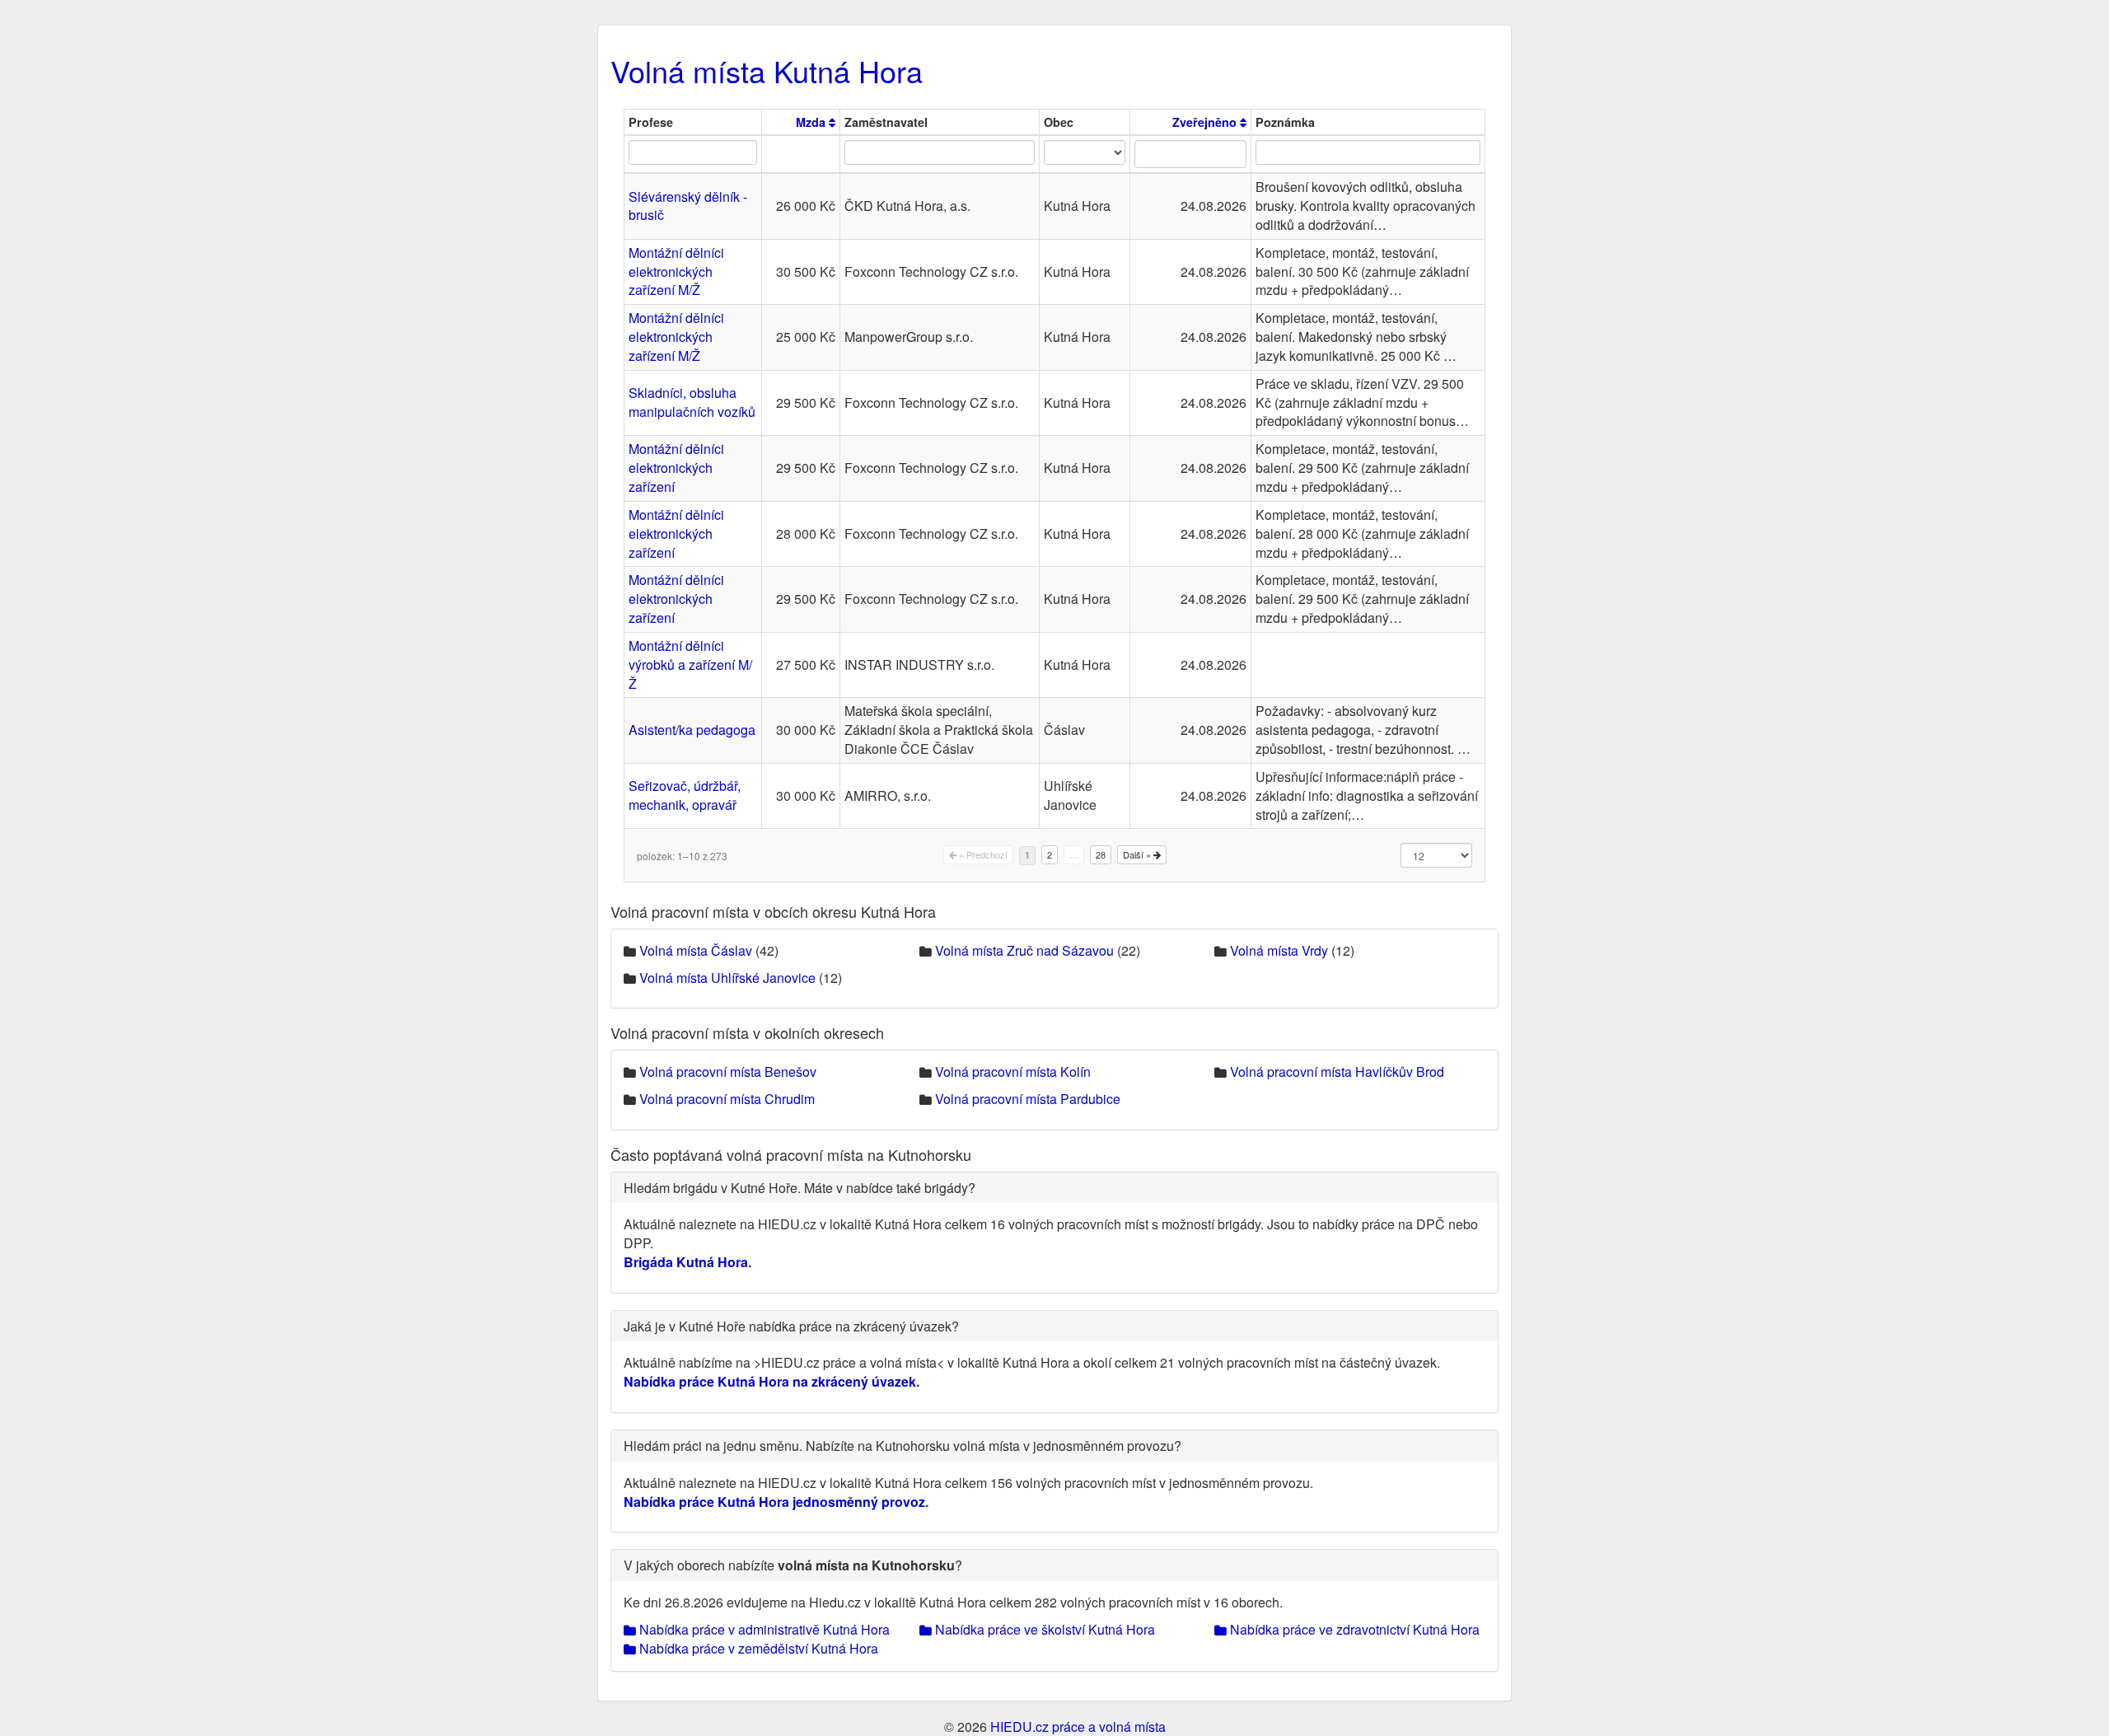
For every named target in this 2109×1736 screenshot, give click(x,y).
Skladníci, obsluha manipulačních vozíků (692, 402)
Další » (1138, 854)
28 (1101, 854)
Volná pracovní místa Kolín (1013, 1072)
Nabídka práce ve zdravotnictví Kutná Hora (1353, 1629)
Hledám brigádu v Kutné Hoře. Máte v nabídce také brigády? (800, 1188)
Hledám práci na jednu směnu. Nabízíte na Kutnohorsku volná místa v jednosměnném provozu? (903, 1446)
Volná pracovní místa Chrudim (727, 1099)
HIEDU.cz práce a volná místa (1078, 1727)
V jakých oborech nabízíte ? (793, 1565)
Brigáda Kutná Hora (686, 1262)
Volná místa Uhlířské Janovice (727, 978)
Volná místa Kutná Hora (767, 70)
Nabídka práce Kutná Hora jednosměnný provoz (774, 1502)
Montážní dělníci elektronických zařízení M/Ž (676, 271)
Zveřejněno (1206, 122)
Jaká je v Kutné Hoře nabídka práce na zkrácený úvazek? (791, 1326)
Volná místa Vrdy (1279, 950)
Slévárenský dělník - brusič (688, 206)
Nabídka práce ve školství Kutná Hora (1043, 1629)
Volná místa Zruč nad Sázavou (1024, 950)
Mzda (812, 122)
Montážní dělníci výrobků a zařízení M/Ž (690, 664)
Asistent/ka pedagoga (692, 730)
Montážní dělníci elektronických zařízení (676, 468)
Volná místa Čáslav (696, 950)
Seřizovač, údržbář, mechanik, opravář (685, 795)
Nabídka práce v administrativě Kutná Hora (763, 1629)
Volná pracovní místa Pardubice (1028, 1099)
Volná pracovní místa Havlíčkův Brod (1337, 1072)
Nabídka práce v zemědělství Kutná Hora (757, 1648)
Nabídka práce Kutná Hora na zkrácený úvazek (770, 1381)
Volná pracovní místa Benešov (728, 1072)
